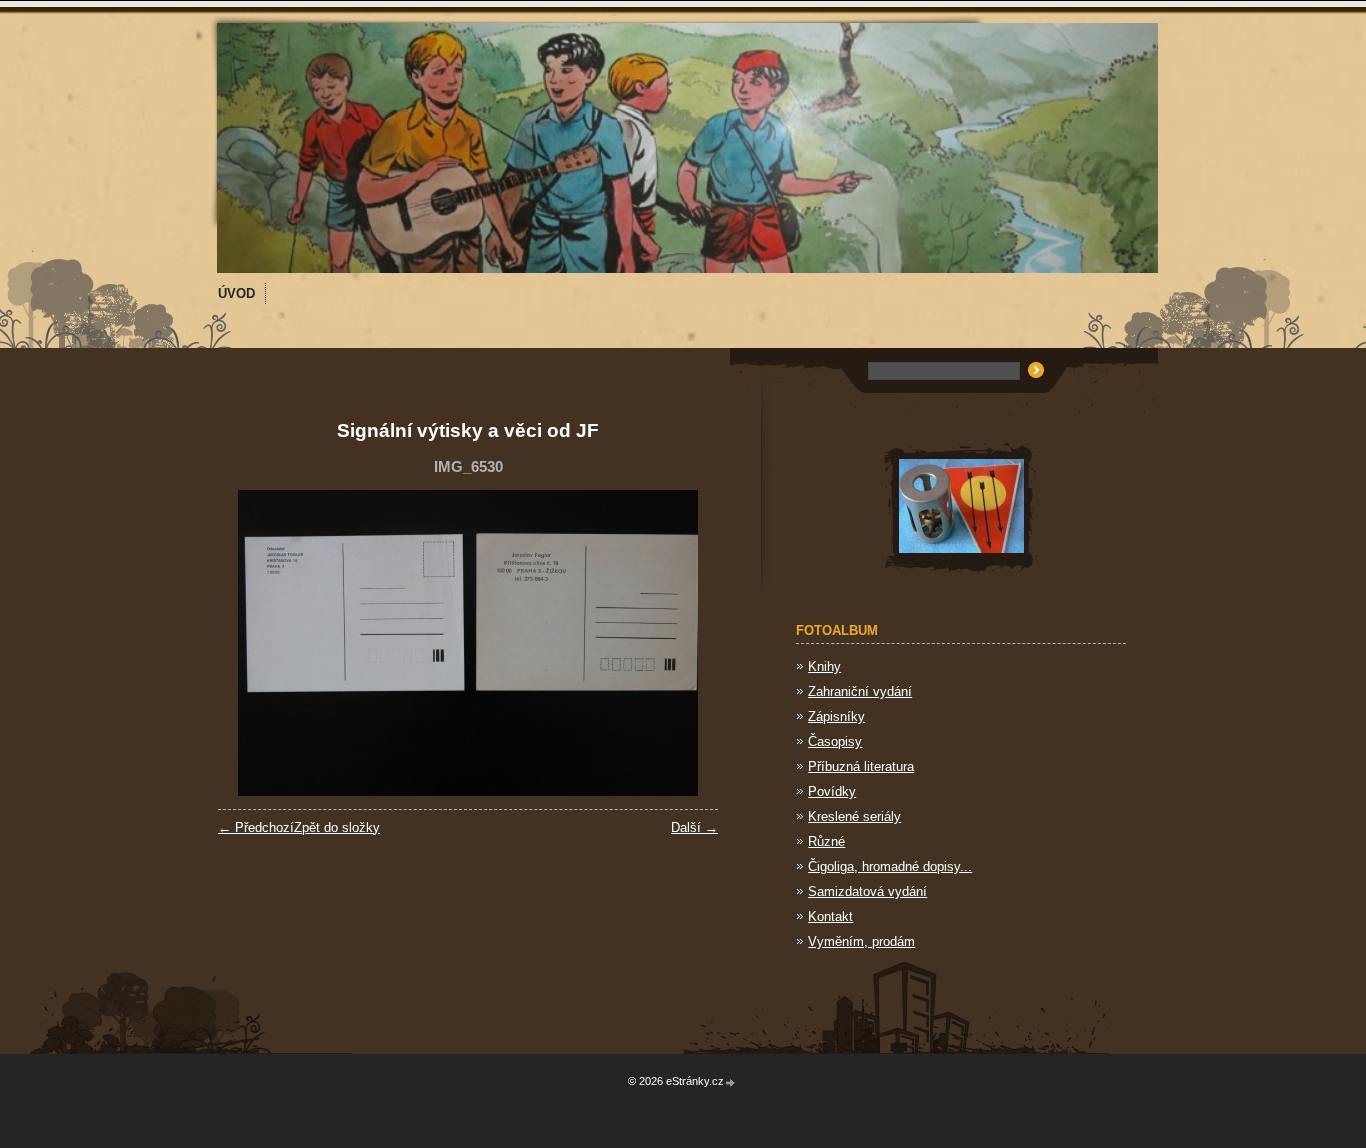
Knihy (824, 666)
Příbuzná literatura (861, 766)
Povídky (832, 791)
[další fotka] (685, 643)
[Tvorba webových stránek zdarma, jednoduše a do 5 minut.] (731, 1082)
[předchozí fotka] (250, 643)
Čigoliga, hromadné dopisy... (890, 866)
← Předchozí (256, 827)
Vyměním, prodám (861, 941)
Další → (694, 827)
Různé (826, 841)
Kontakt (830, 916)
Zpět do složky (337, 827)
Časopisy (835, 741)
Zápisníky (836, 716)
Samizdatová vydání (867, 891)
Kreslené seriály (854, 816)
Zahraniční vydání (860, 691)
